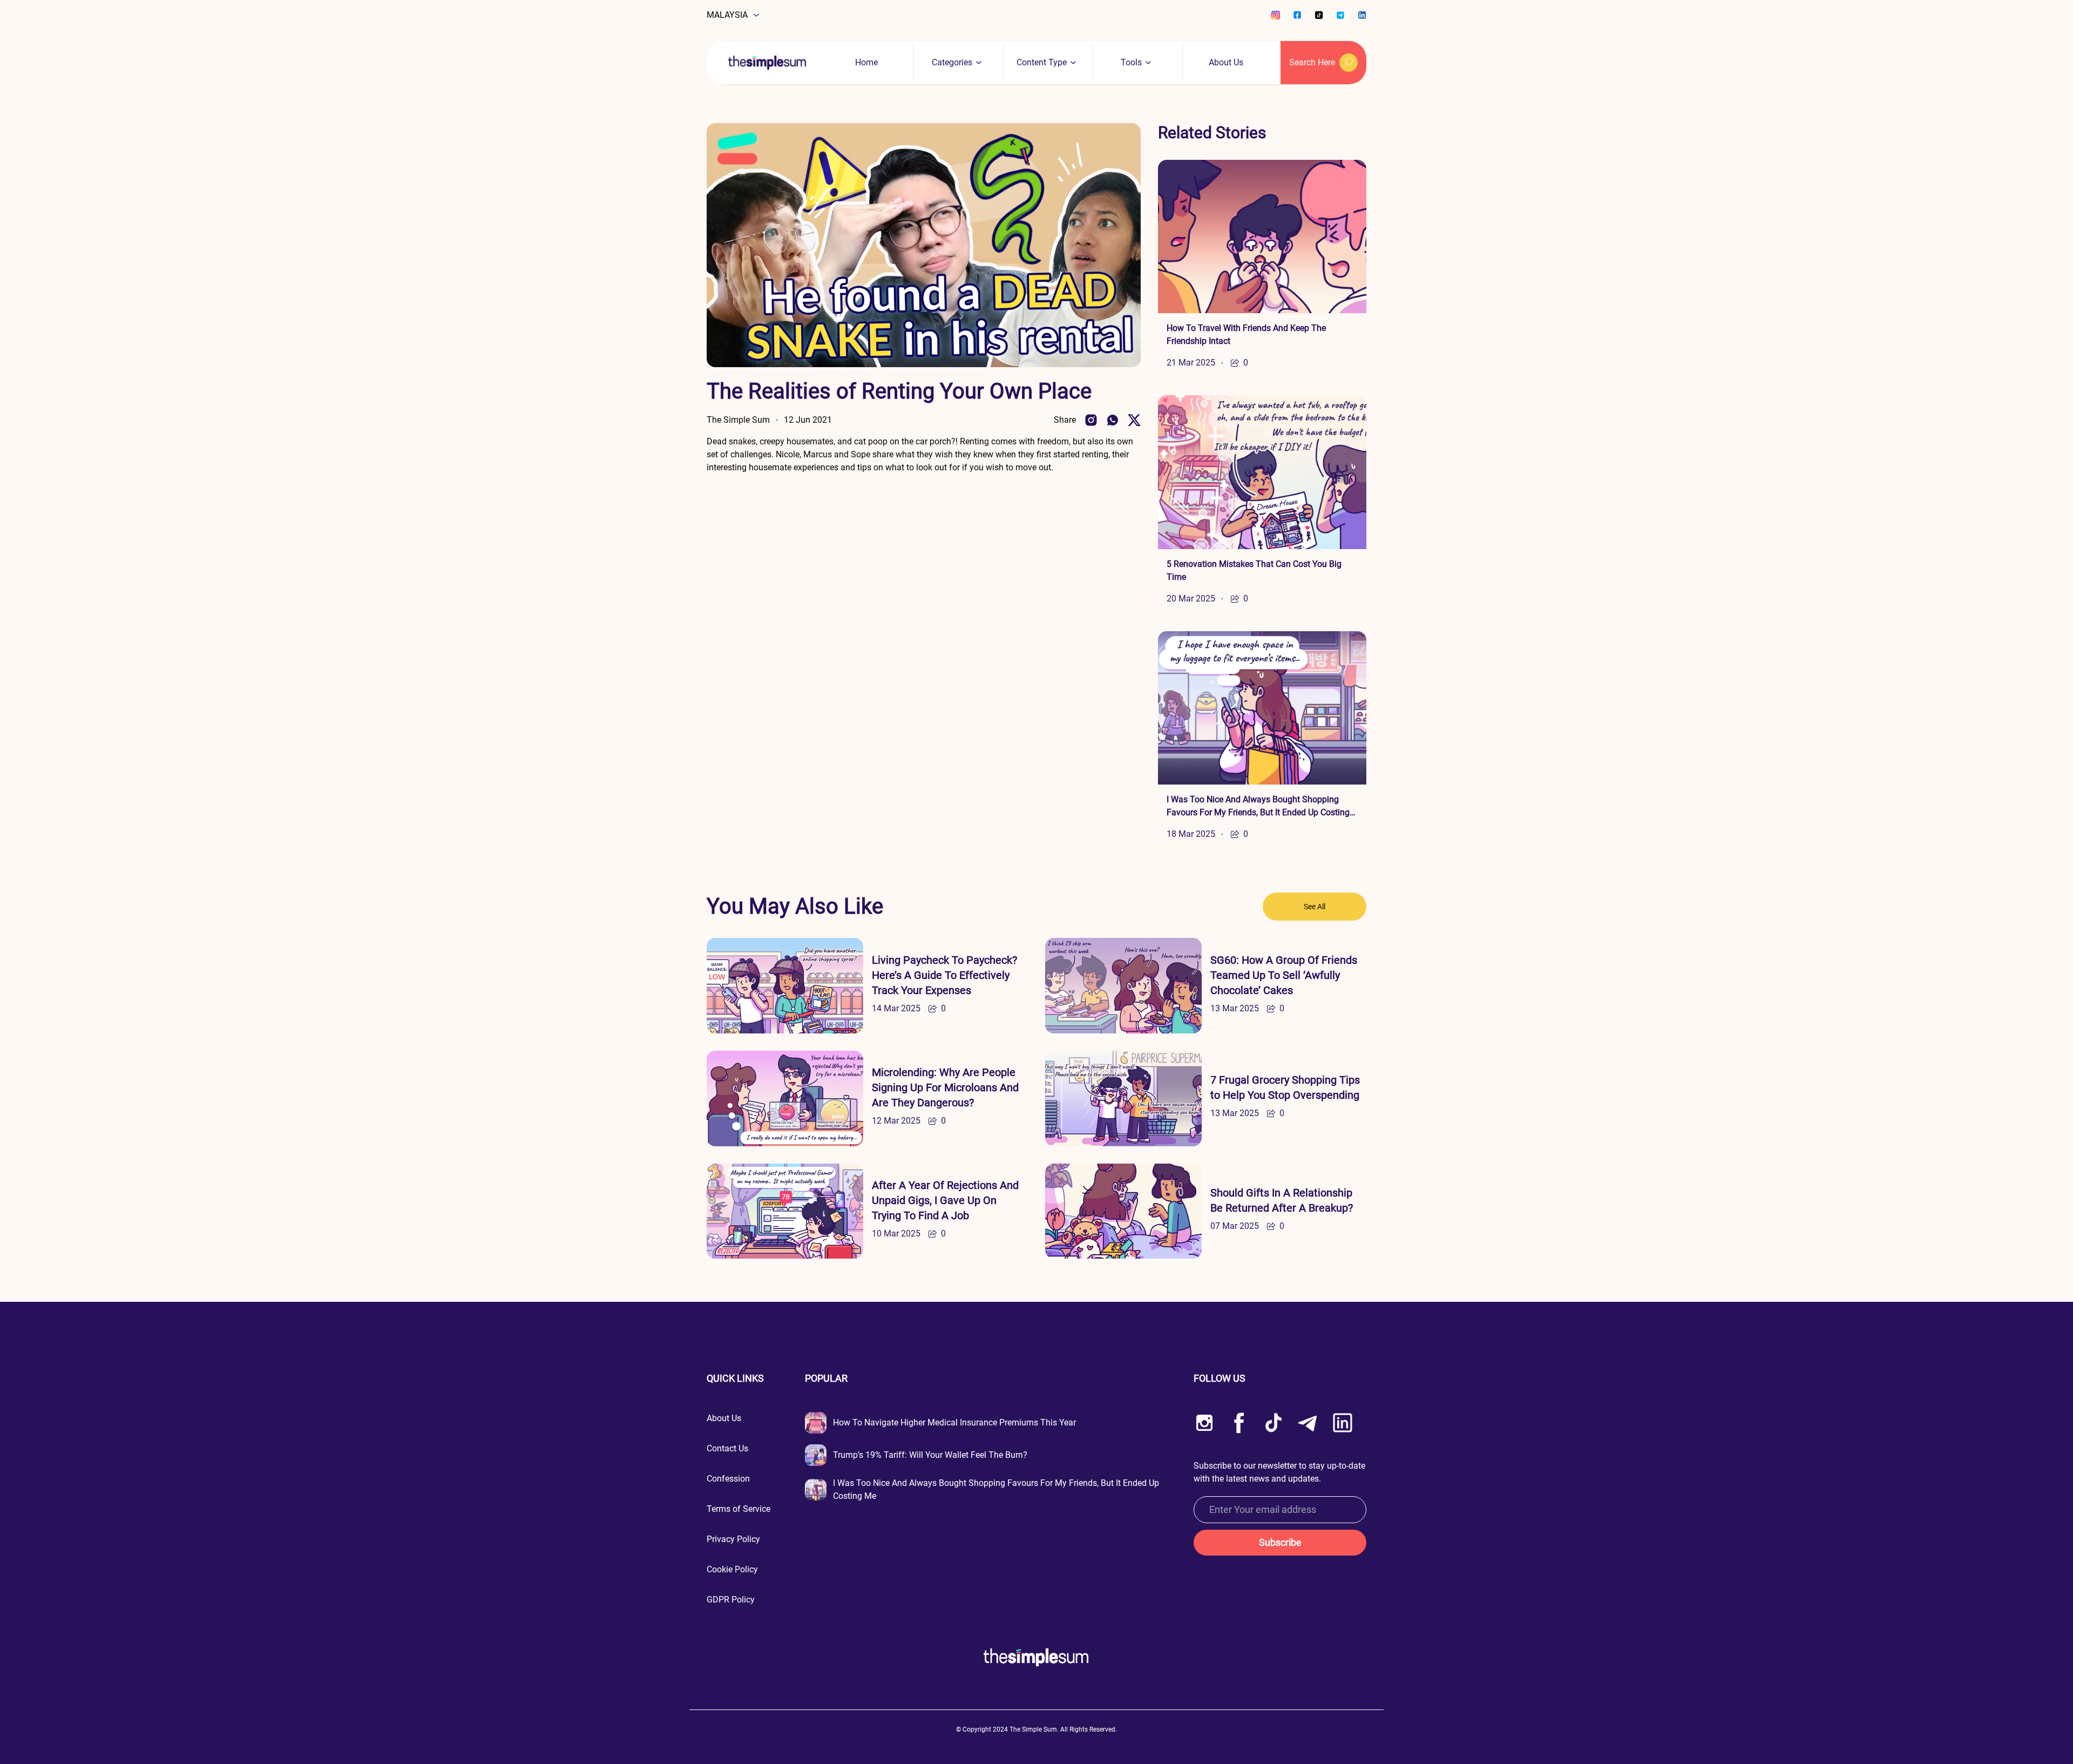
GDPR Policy (731, 1600)
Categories (952, 62)
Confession (728, 1479)
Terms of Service (739, 1509)
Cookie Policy (732, 1569)
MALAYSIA (727, 15)
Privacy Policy (733, 1539)
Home (866, 62)
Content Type (1042, 62)
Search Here (1312, 62)
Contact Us (727, 1448)
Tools (1131, 62)
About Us (1226, 62)
